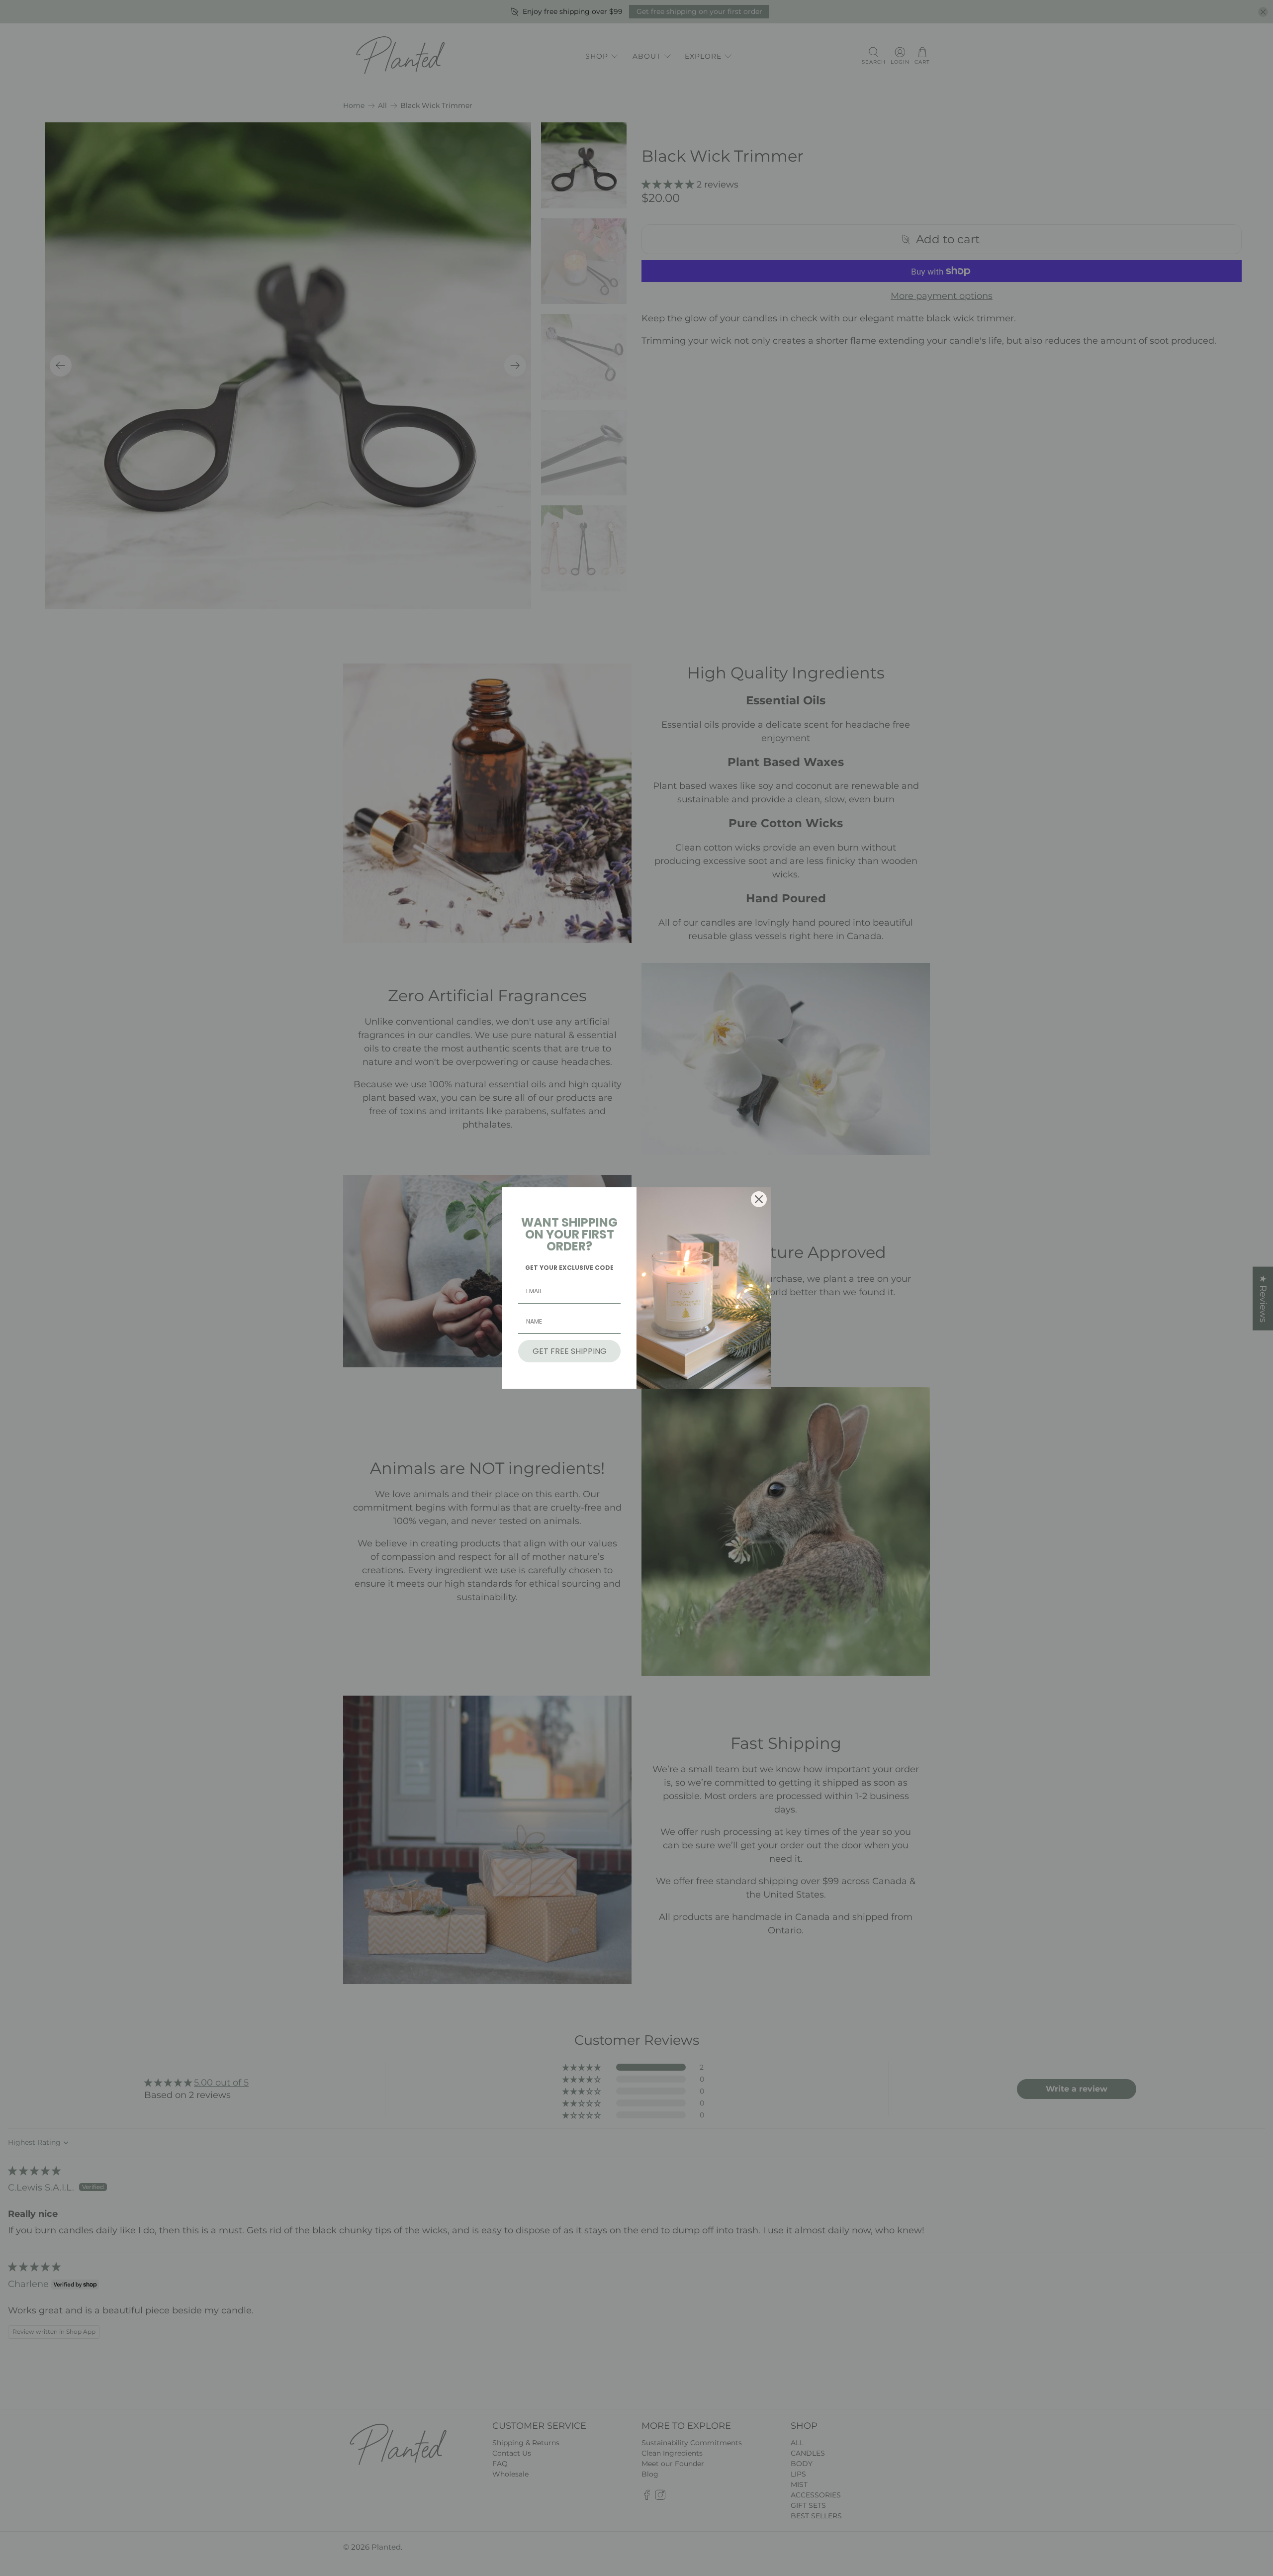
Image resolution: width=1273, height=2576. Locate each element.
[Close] (759, 1199)
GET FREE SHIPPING (570, 1351)
